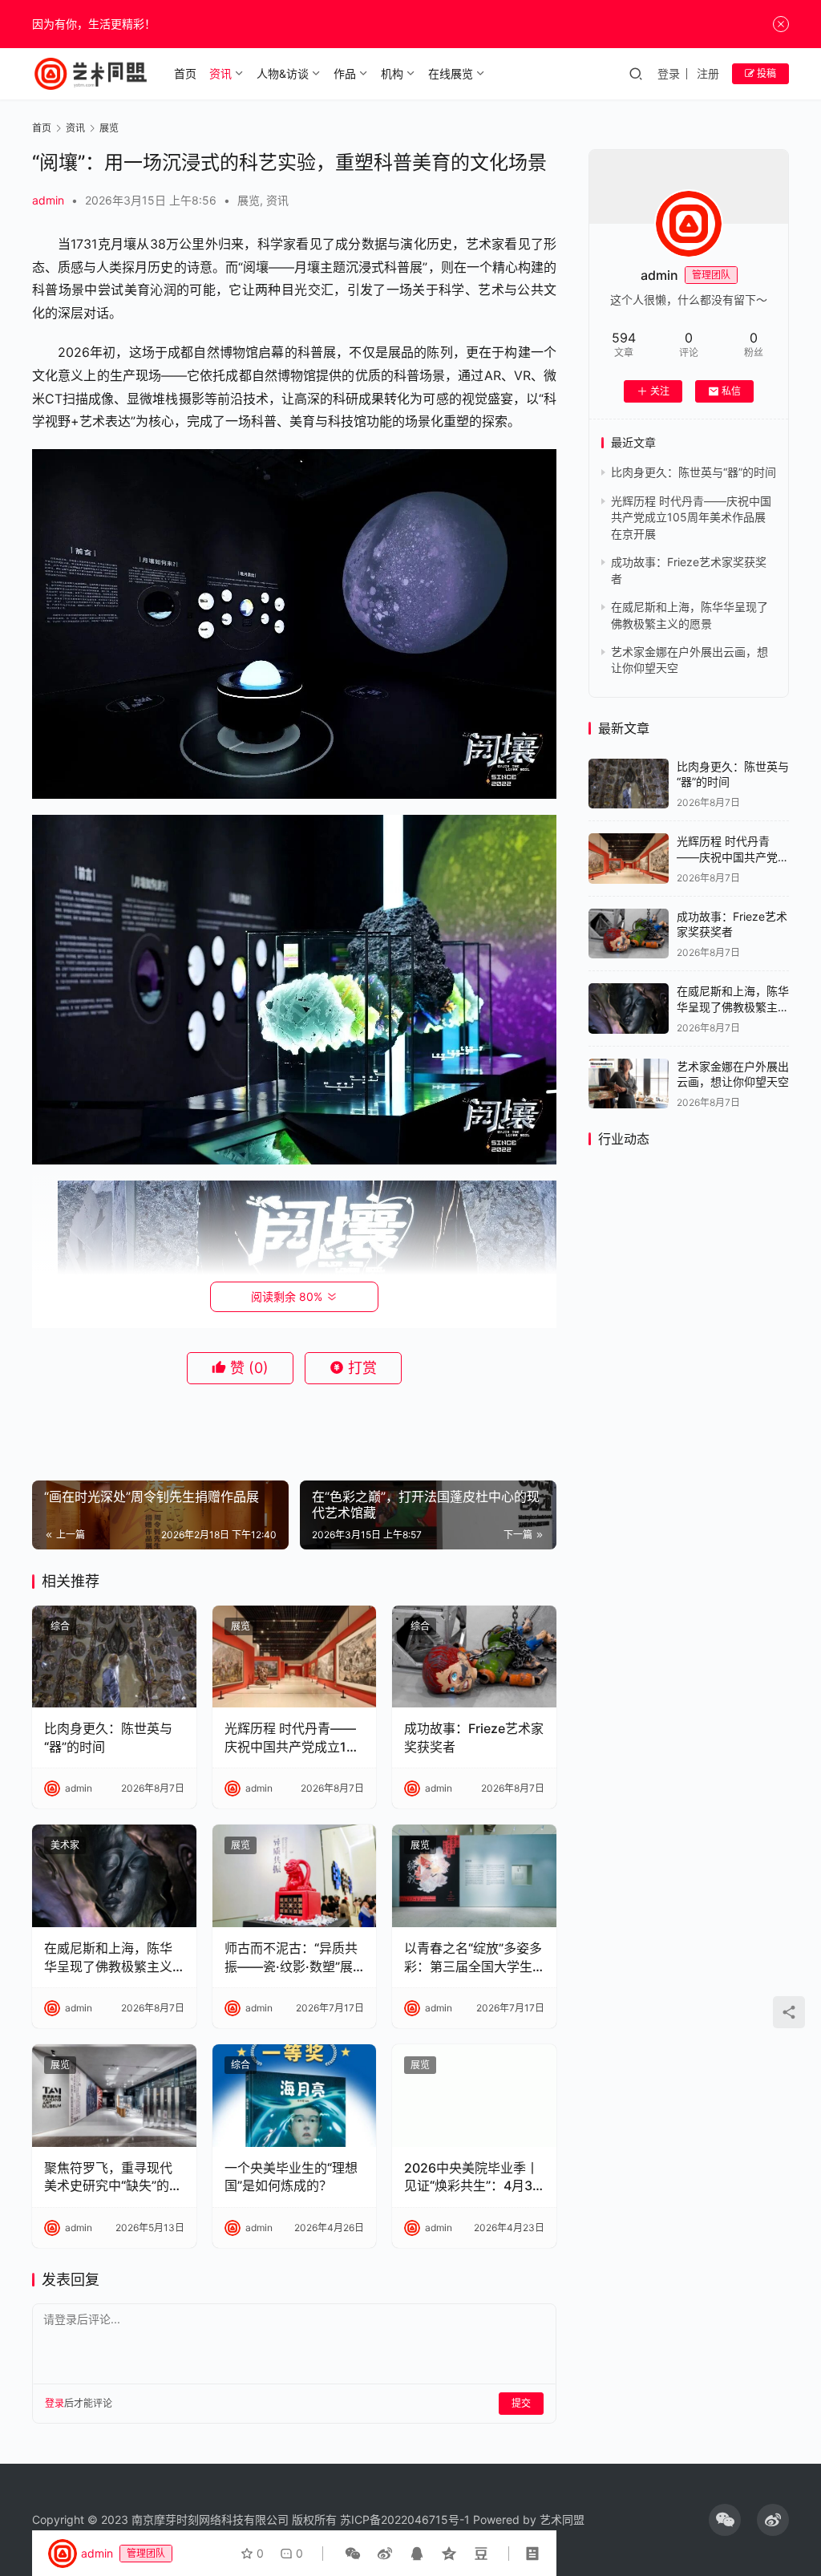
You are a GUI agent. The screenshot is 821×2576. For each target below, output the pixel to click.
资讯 (220, 73)
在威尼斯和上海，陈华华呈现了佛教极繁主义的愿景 (108, 1958)
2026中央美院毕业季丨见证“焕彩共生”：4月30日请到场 (472, 2177)
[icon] (725, 2520)
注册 (708, 73)
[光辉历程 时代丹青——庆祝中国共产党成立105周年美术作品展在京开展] (295, 1657)
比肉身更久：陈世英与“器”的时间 (108, 1737)
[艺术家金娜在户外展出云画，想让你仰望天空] (629, 1084)
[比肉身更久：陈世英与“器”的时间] (114, 1657)
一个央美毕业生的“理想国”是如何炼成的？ (291, 2177)
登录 (669, 73)
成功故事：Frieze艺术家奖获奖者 (474, 1737)
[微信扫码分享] (353, 2554)
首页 (185, 73)
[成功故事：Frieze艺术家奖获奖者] (474, 1657)
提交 (521, 2403)
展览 (249, 200)
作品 (345, 73)
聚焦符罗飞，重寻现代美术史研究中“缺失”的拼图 (113, 2177)
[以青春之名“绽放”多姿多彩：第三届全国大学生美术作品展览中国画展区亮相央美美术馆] (474, 1876)
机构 (392, 73)
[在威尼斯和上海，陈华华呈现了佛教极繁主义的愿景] (114, 1876)
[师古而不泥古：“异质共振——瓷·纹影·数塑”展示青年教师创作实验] (295, 1876)
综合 (60, 1626)
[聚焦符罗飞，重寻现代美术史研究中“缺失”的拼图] (114, 2096)
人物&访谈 (283, 73)
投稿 (765, 73)
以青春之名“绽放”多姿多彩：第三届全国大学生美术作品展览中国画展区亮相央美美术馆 (473, 1958)
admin (48, 200)
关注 (660, 391)
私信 (731, 391)
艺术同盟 (562, 2519)
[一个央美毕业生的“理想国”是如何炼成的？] (295, 2096)
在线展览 (451, 73)
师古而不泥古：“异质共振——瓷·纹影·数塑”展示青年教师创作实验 (291, 1958)
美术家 (65, 1845)
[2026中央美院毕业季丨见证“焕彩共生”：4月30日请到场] (474, 2096)
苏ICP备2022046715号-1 (405, 2519)
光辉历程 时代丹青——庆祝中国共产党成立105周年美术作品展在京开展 (293, 1738)
